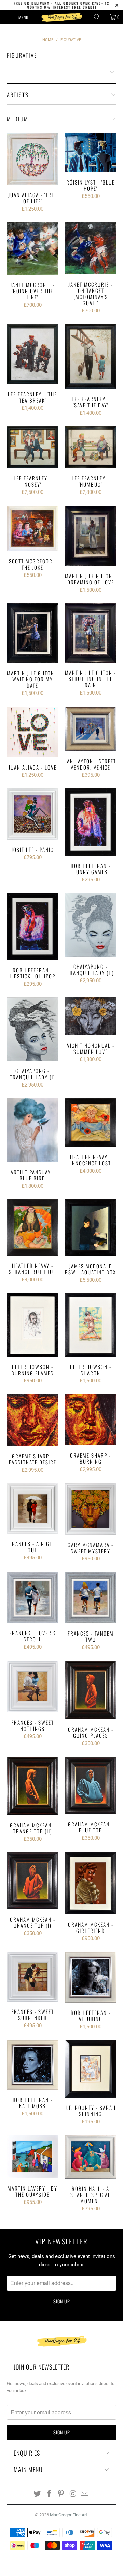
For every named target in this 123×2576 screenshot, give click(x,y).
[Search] (99, 17)
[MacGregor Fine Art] (61, 17)
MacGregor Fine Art (69, 2515)
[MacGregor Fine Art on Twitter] (38, 2494)
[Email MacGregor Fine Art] (85, 2494)
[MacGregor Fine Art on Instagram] (73, 2494)
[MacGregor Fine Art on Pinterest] (61, 2494)
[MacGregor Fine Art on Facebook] (49, 2494)
